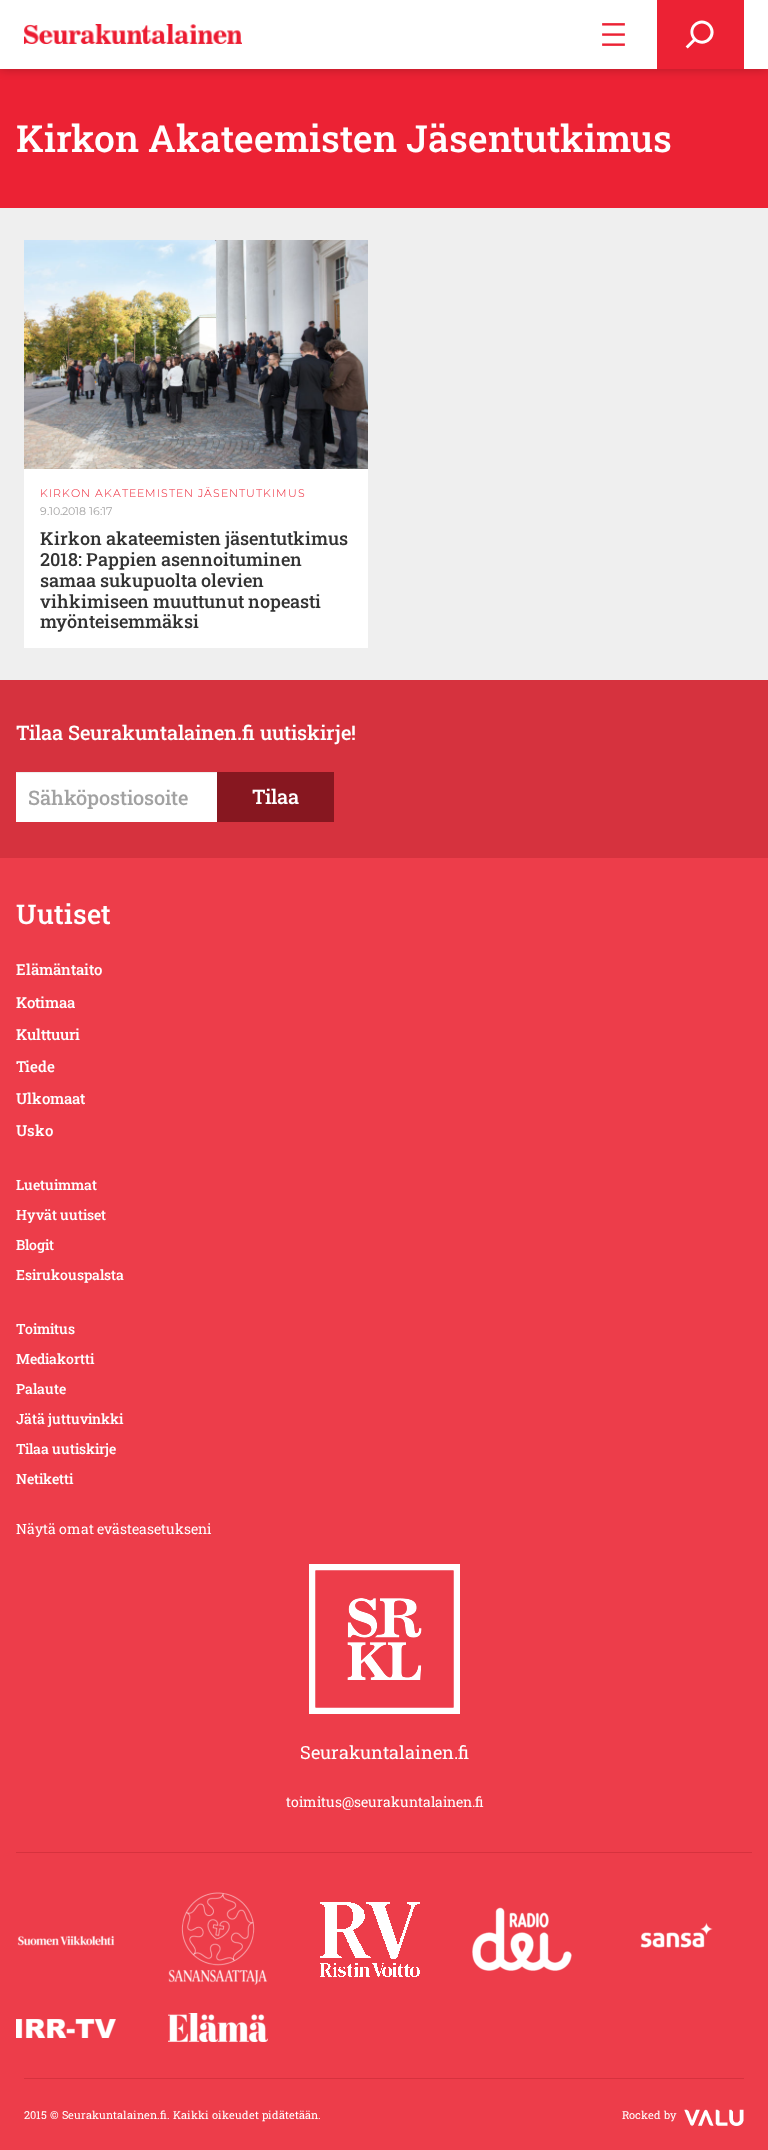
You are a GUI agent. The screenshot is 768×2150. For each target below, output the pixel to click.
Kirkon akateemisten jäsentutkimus (173, 493)
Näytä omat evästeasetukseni (113, 1528)
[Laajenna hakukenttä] (700, 34)
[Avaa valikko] (613, 34)
